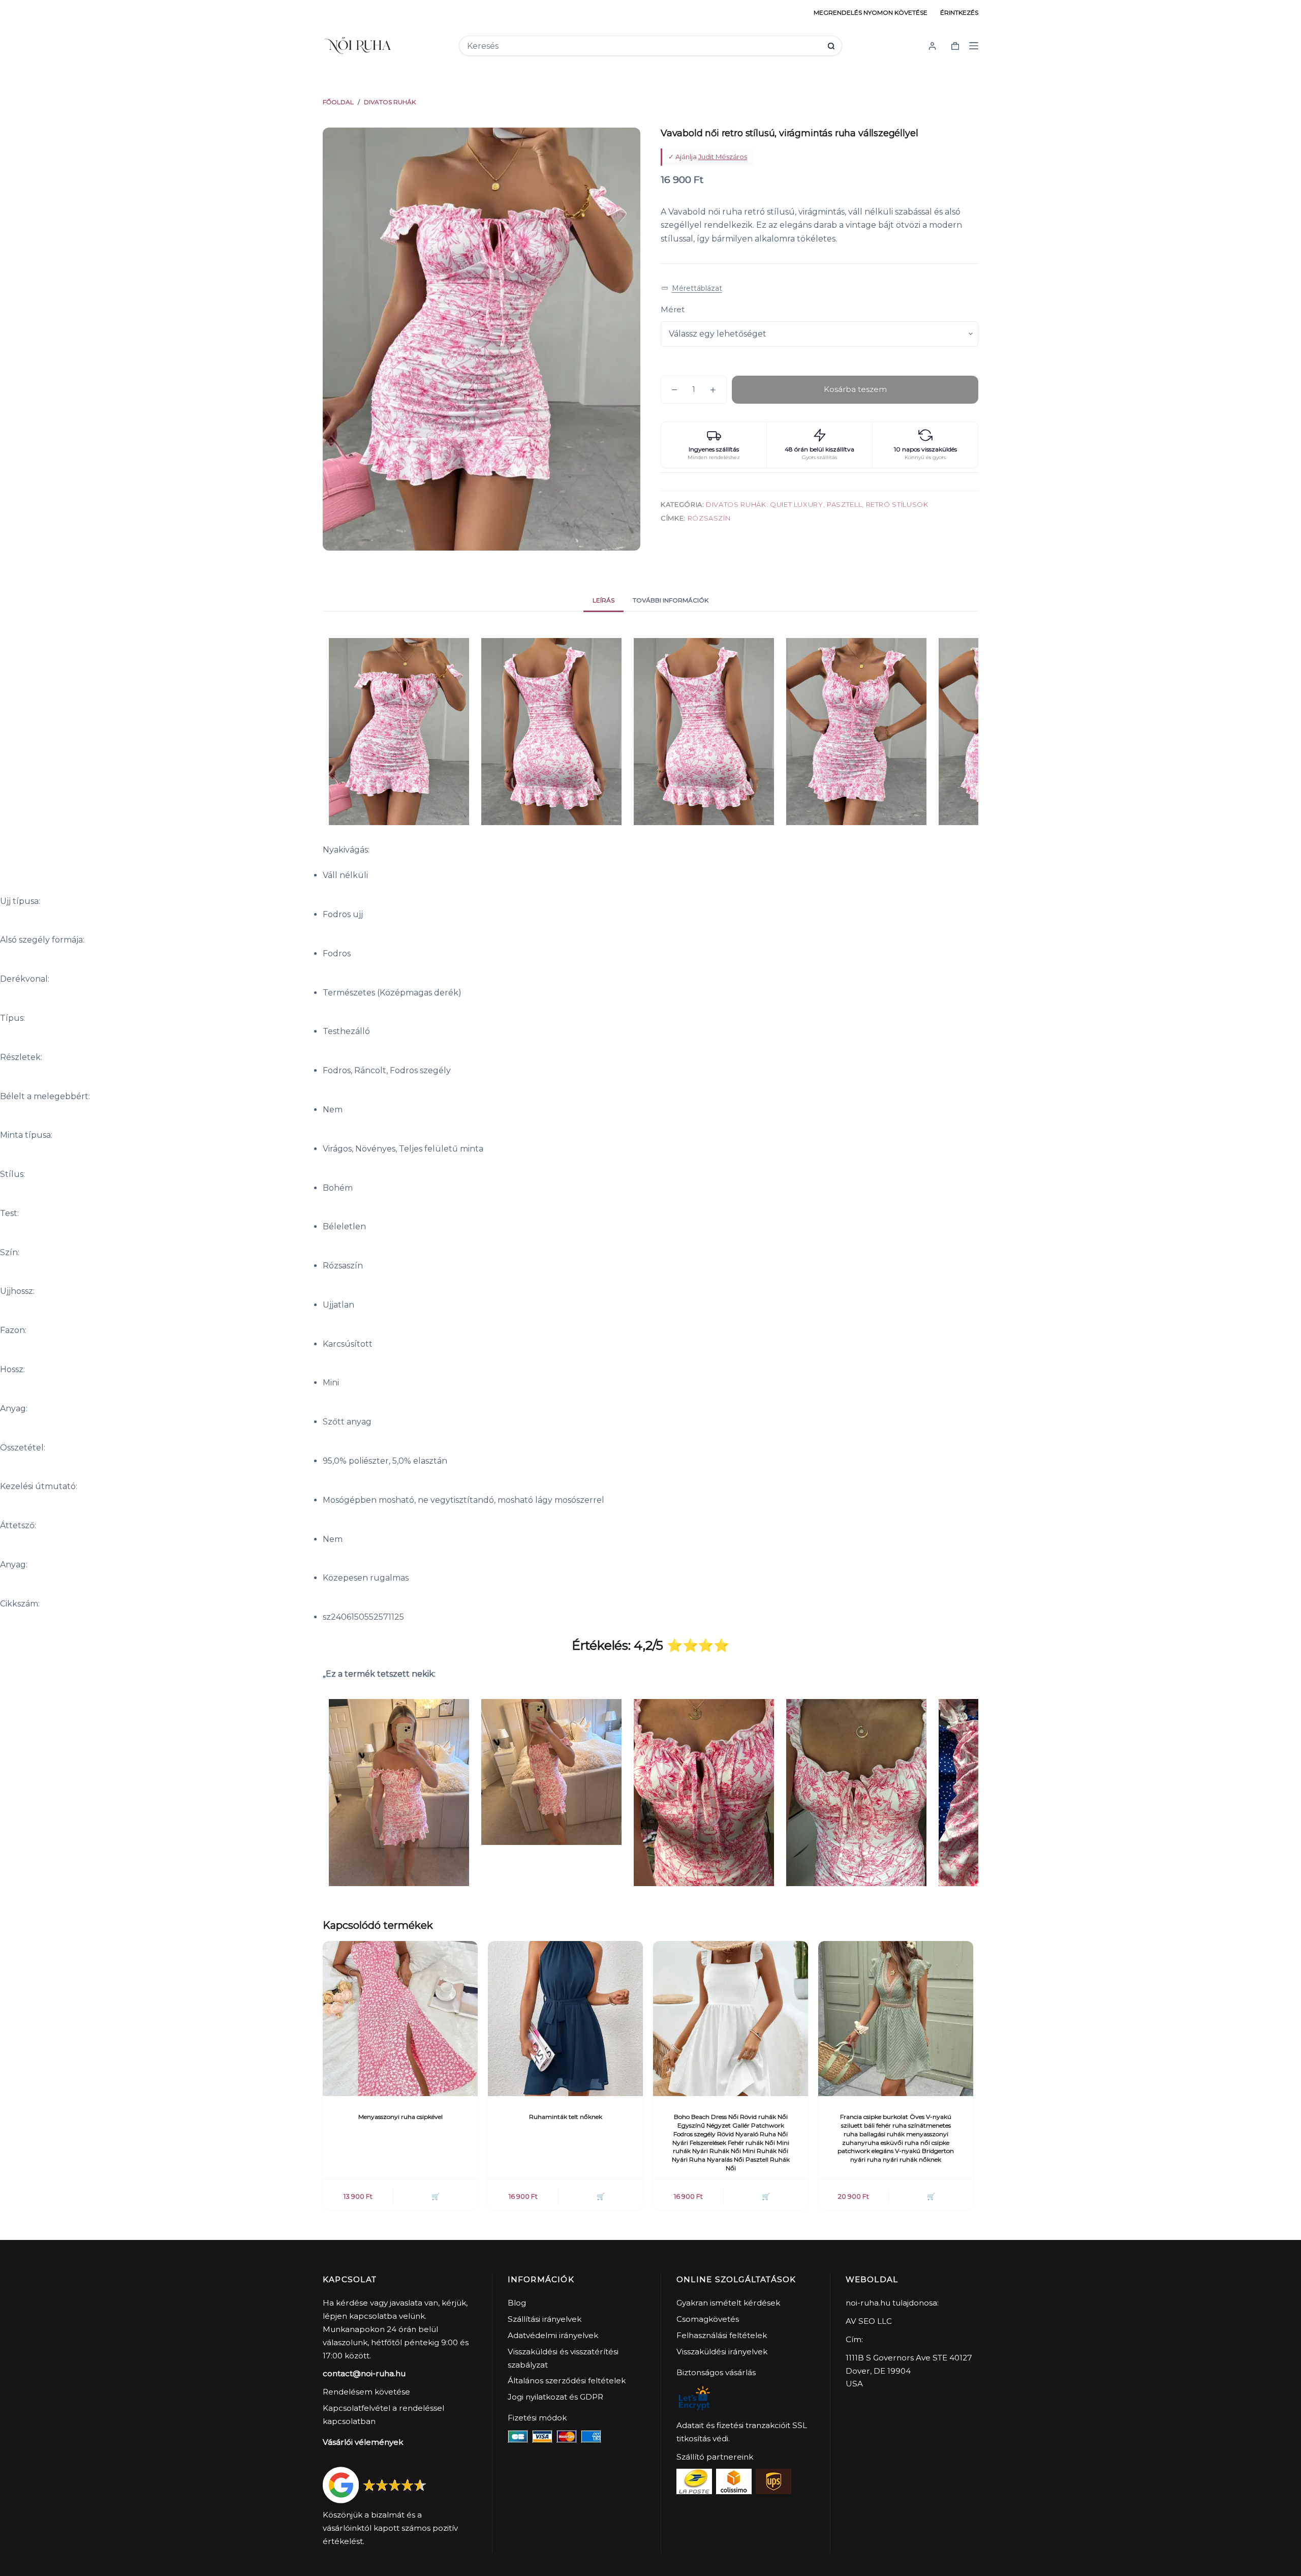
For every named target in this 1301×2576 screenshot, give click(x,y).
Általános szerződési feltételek (567, 2381)
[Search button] (831, 46)
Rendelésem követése (366, 2392)
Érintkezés (959, 12)
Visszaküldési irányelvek (722, 2352)
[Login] (932, 46)
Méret (673, 309)
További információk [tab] (671, 600)
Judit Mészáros (723, 157)
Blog (517, 2303)
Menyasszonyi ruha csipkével (400, 2117)
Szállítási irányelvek (545, 2319)
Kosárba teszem (855, 389)
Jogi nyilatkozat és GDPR (555, 2397)
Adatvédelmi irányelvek (553, 2335)
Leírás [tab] (603, 600)
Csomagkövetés (708, 2319)
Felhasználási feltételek (722, 2335)
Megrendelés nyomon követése (871, 12)
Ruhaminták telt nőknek (566, 2117)
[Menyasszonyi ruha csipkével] (400, 2019)
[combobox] (644, 46)
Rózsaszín (709, 518)
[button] (692, 289)
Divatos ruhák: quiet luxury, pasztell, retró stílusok (817, 504)
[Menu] (974, 46)
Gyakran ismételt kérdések (728, 2303)
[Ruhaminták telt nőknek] (565, 2019)
